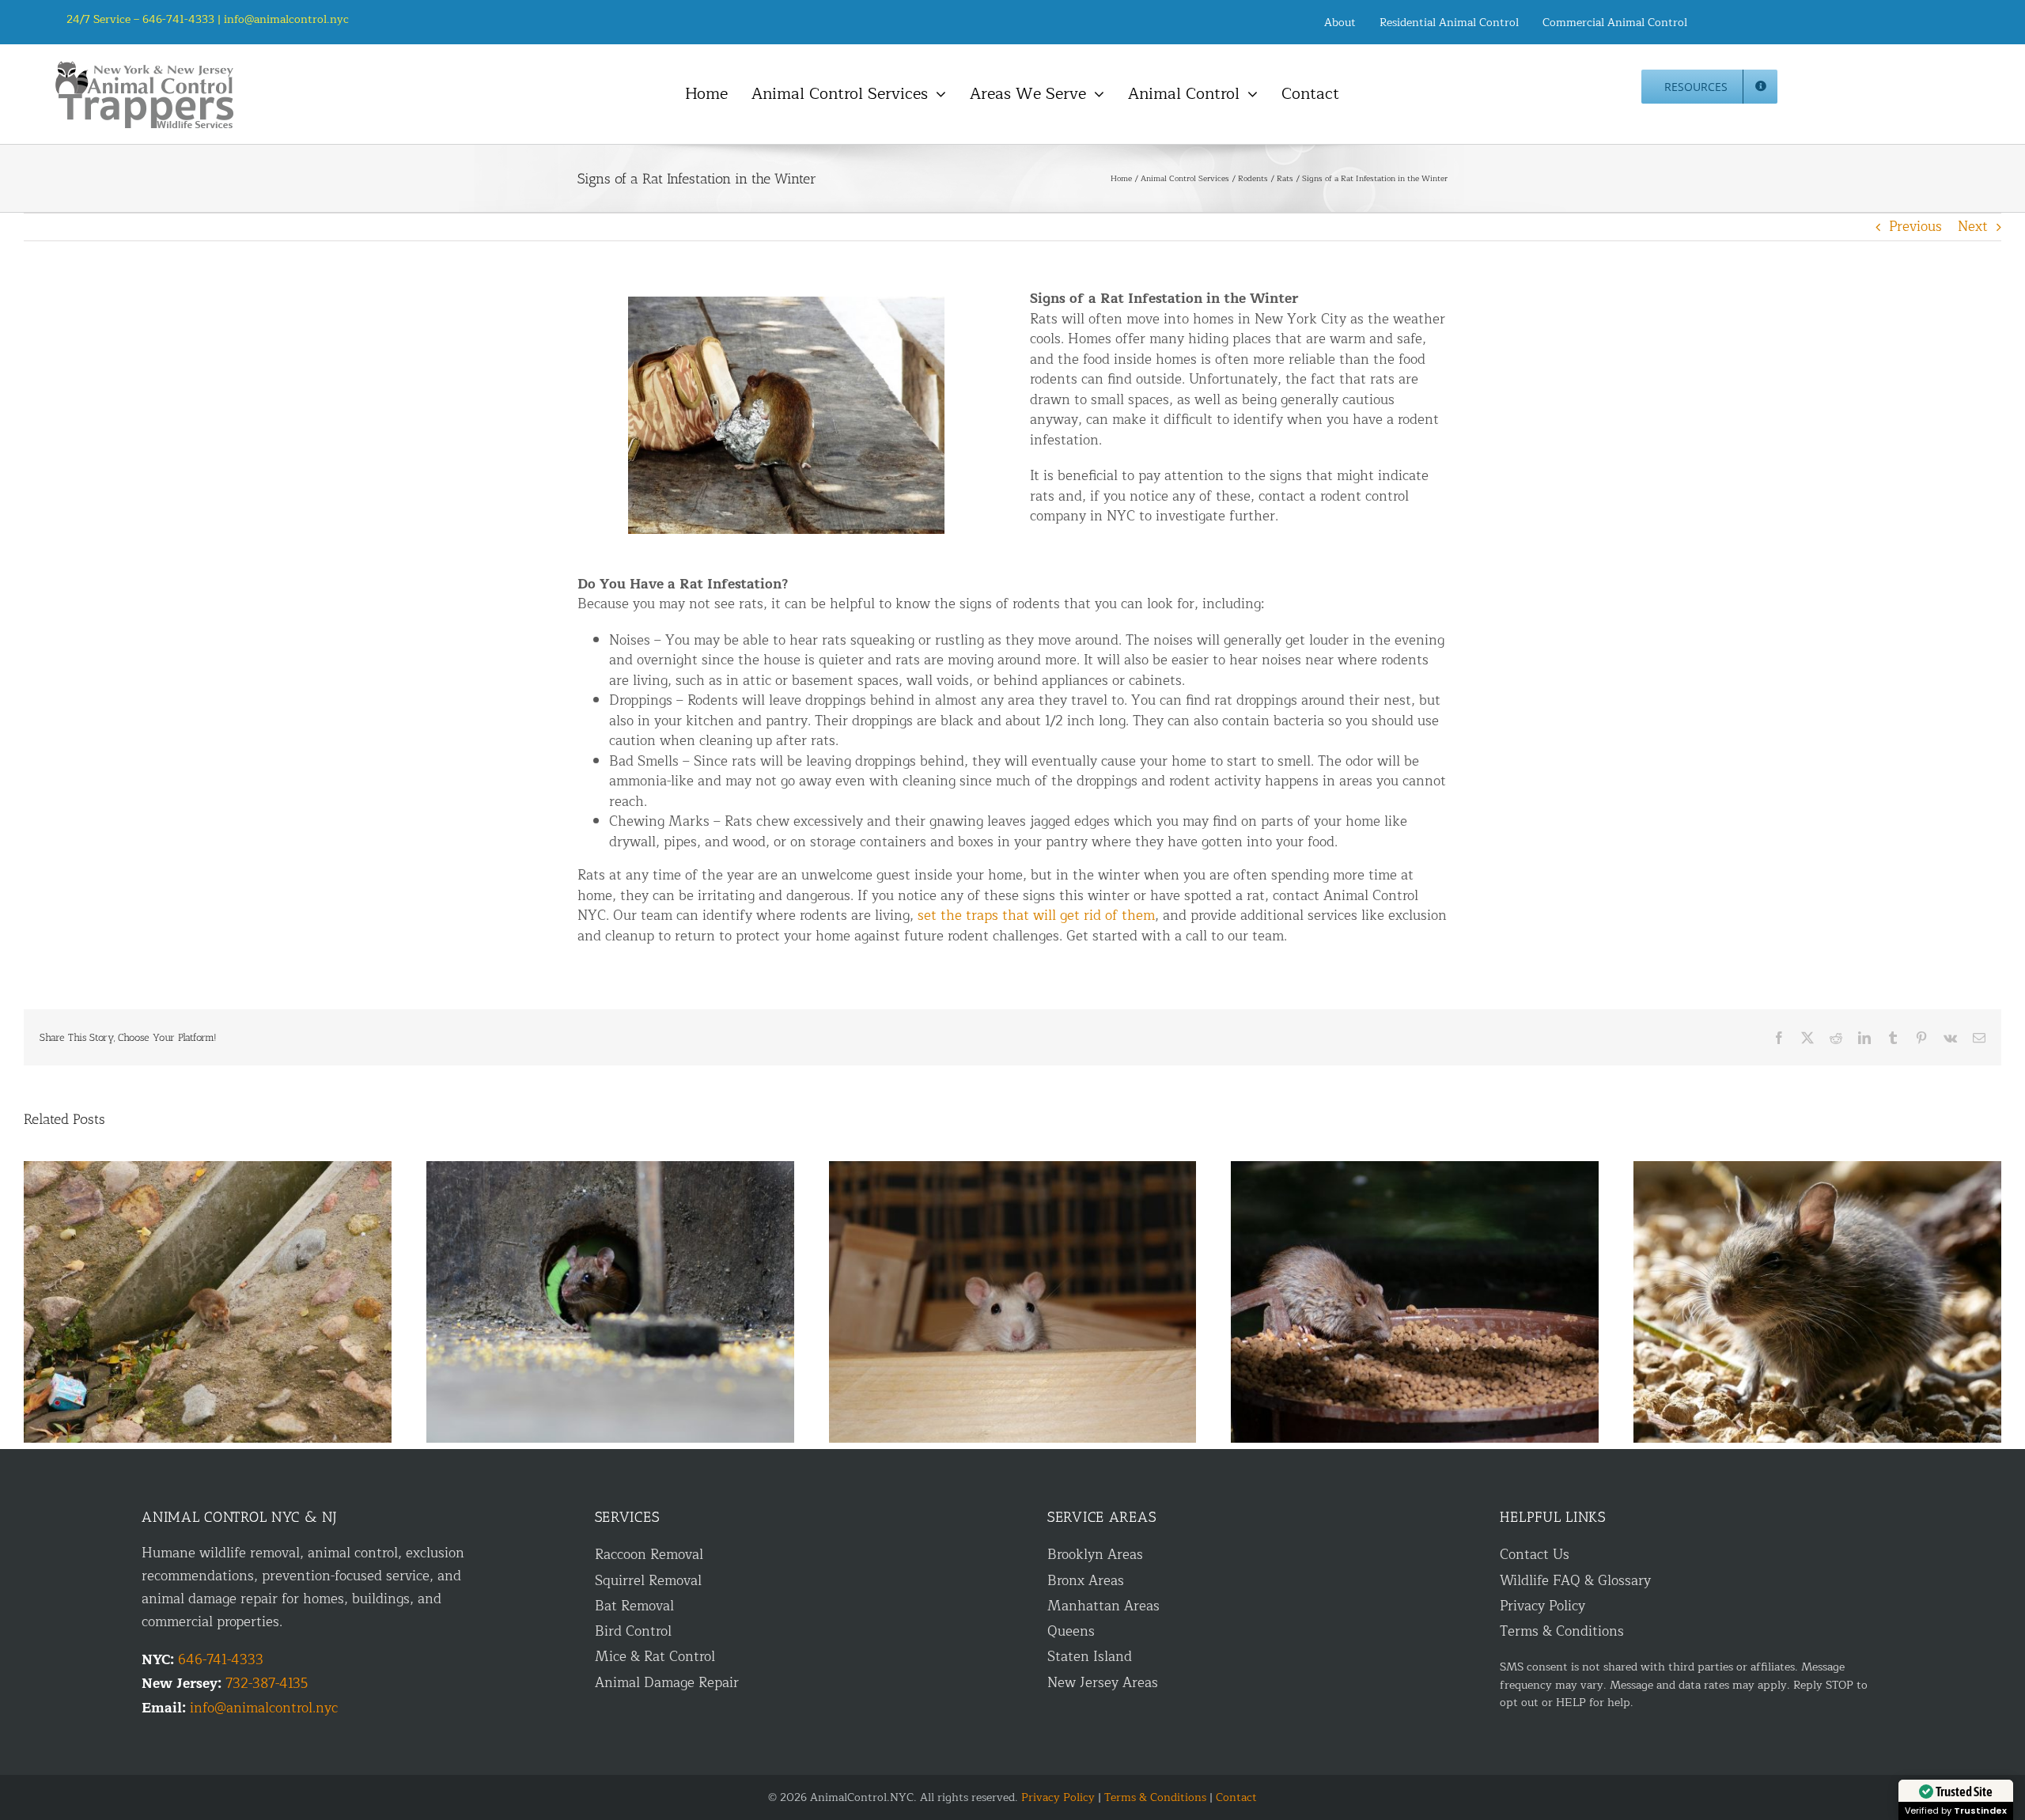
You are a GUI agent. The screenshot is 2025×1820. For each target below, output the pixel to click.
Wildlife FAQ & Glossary (1575, 1581)
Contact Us (1535, 1555)
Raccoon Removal (649, 1555)
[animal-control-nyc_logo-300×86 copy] (146, 67)
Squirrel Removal (648, 1581)
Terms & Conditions (1562, 1631)
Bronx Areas (1086, 1581)
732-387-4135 (267, 1684)
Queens (1071, 1631)
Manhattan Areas (1103, 1606)
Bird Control (633, 1631)
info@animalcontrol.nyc (286, 19)
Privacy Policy (1542, 1606)
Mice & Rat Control (655, 1657)
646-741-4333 (221, 1660)
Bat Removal (634, 1606)
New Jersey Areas (1103, 1683)
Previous (1915, 227)
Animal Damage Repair (667, 1683)
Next (1973, 227)
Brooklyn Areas (1095, 1555)
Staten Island (1090, 1657)
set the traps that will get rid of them (1036, 916)
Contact (1236, 1797)
